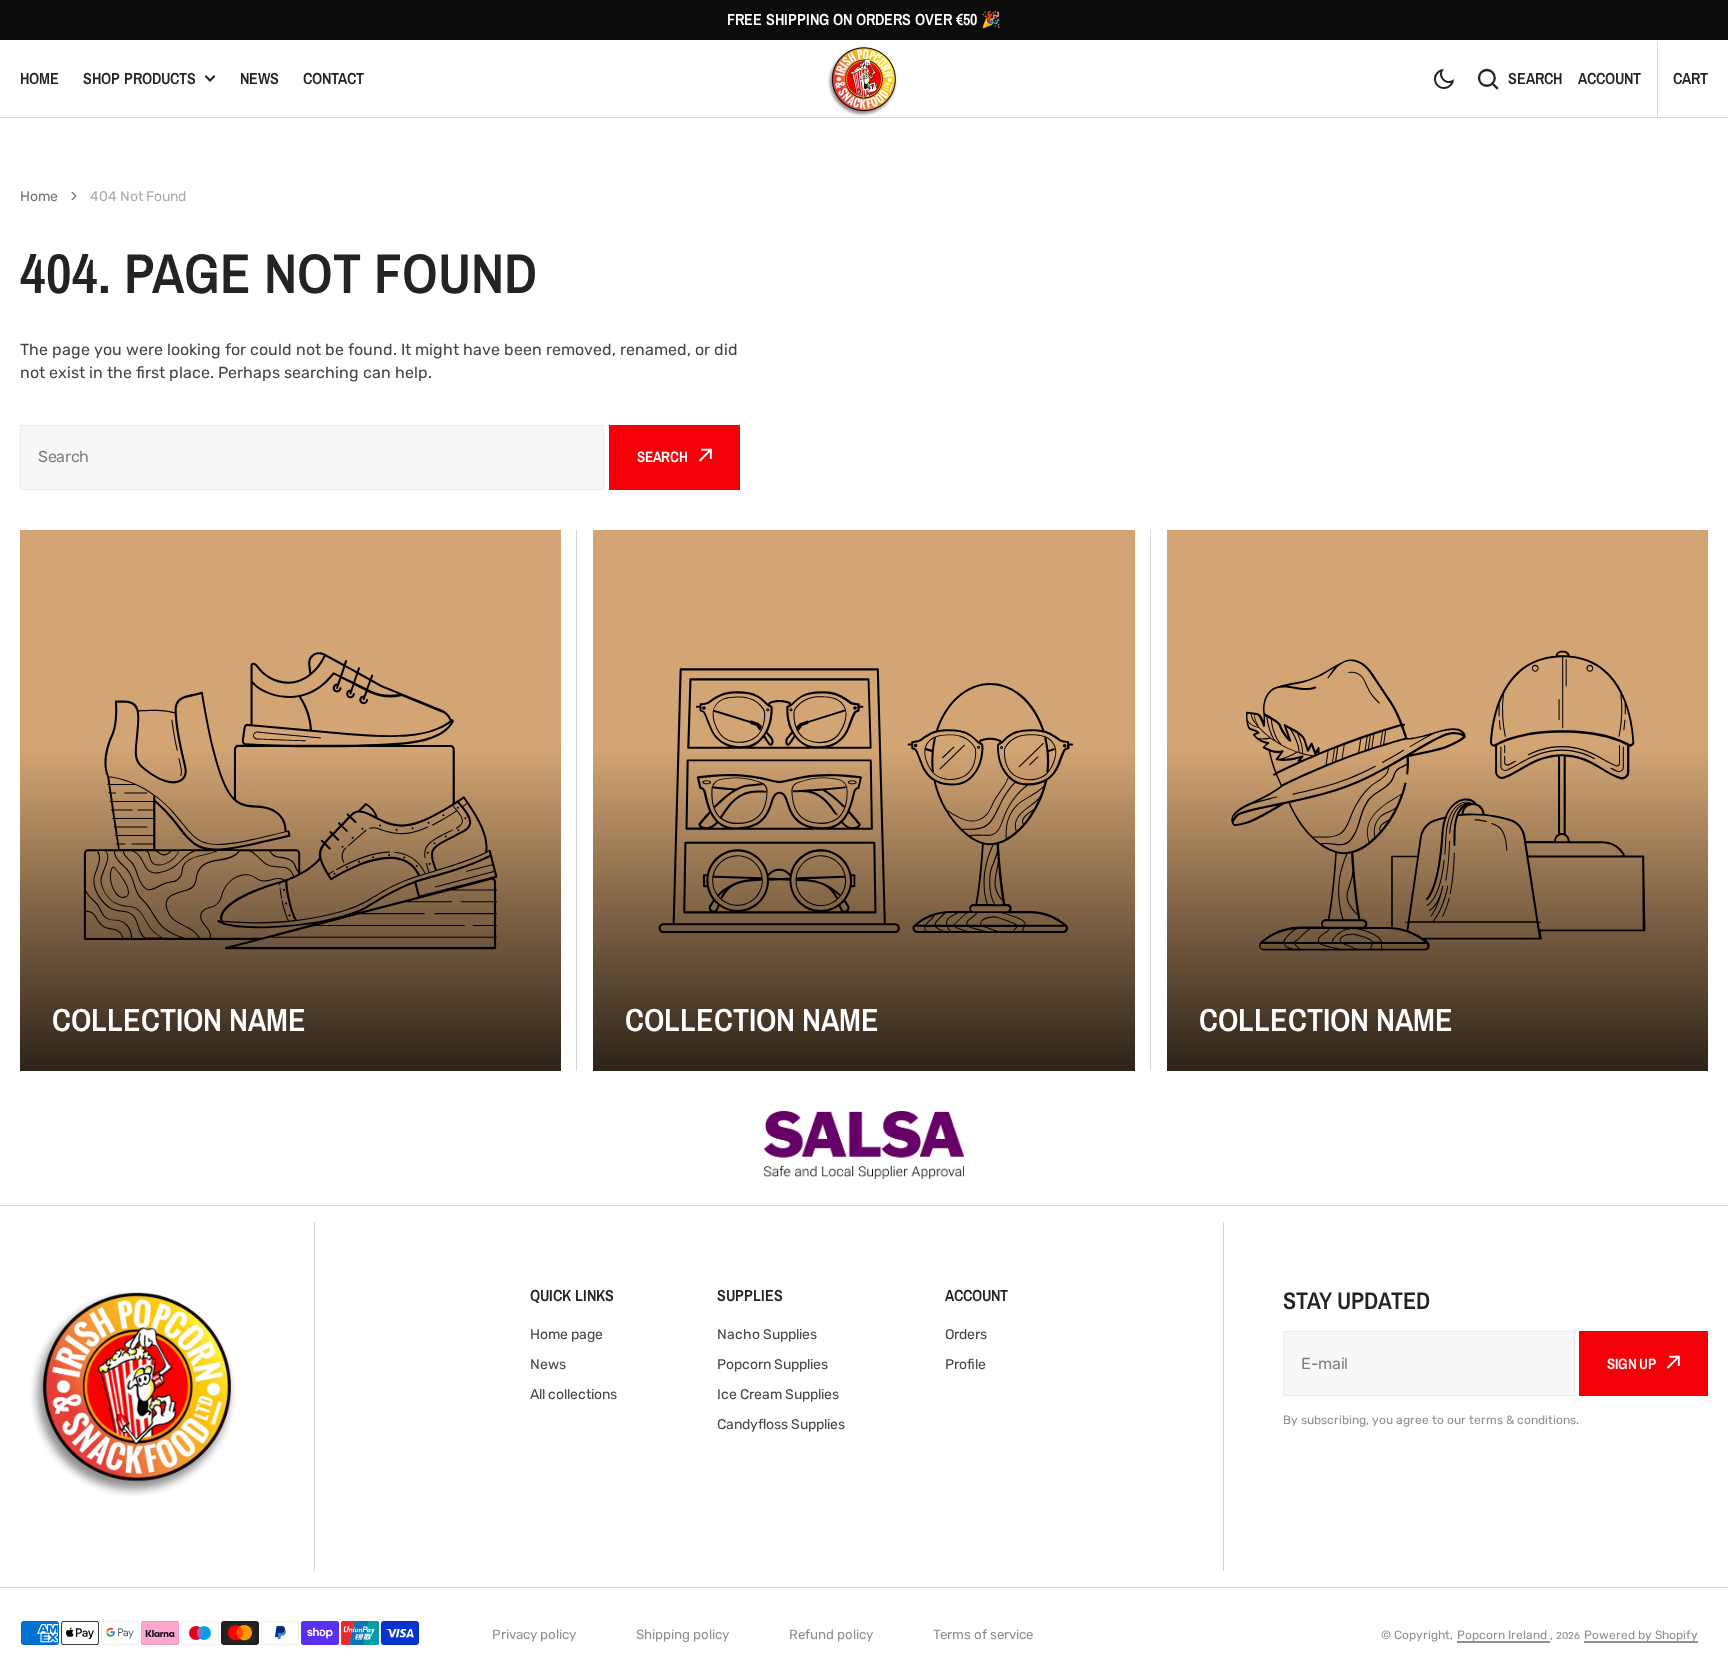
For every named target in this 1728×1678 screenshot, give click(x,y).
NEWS (259, 78)
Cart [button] (1690, 78)
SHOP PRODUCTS (139, 78)
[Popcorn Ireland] (864, 78)
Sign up (1631, 1363)
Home (39, 78)
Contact (333, 78)
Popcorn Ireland (1503, 1635)
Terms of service (983, 1634)
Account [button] (1609, 78)
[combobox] (312, 457)
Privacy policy (534, 1634)
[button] (1444, 79)
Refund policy (831, 1634)
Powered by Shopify (1641, 1635)
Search (1535, 78)
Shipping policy (682, 1634)
